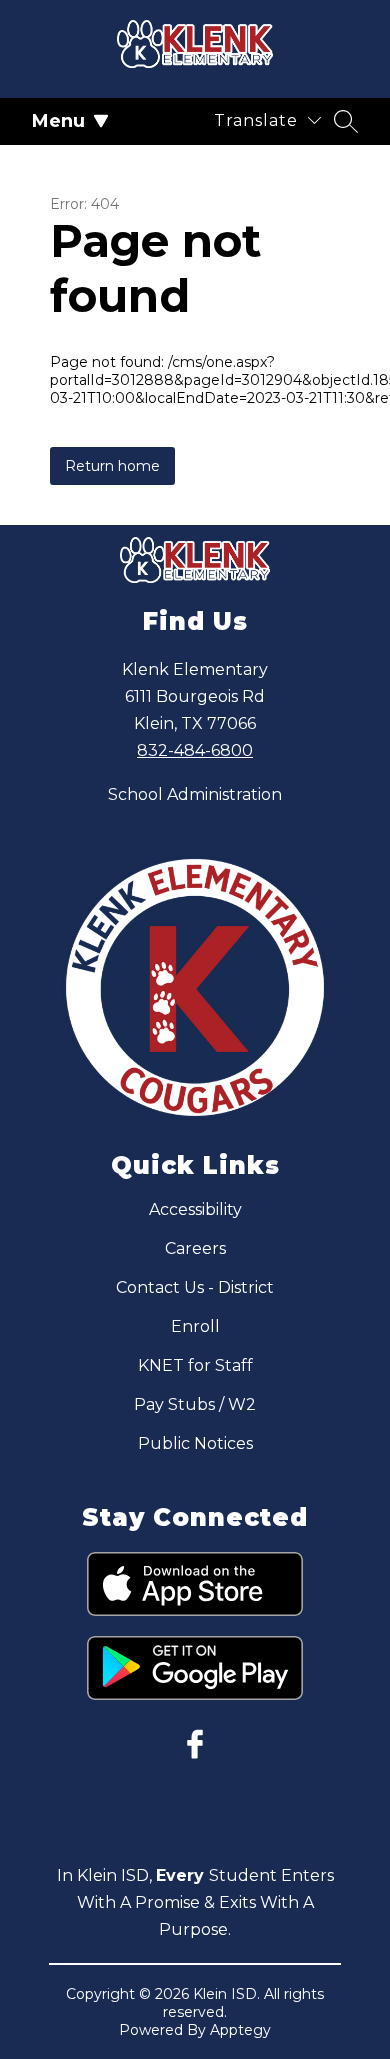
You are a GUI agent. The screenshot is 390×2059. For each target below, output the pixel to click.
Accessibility (195, 1209)
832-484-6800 (195, 750)
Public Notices (195, 1443)
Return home (112, 466)
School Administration (195, 794)
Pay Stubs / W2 (195, 1404)
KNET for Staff (195, 1365)
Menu (58, 121)
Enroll (195, 1326)
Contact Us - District (195, 1287)
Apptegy (240, 2030)
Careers (195, 1248)
